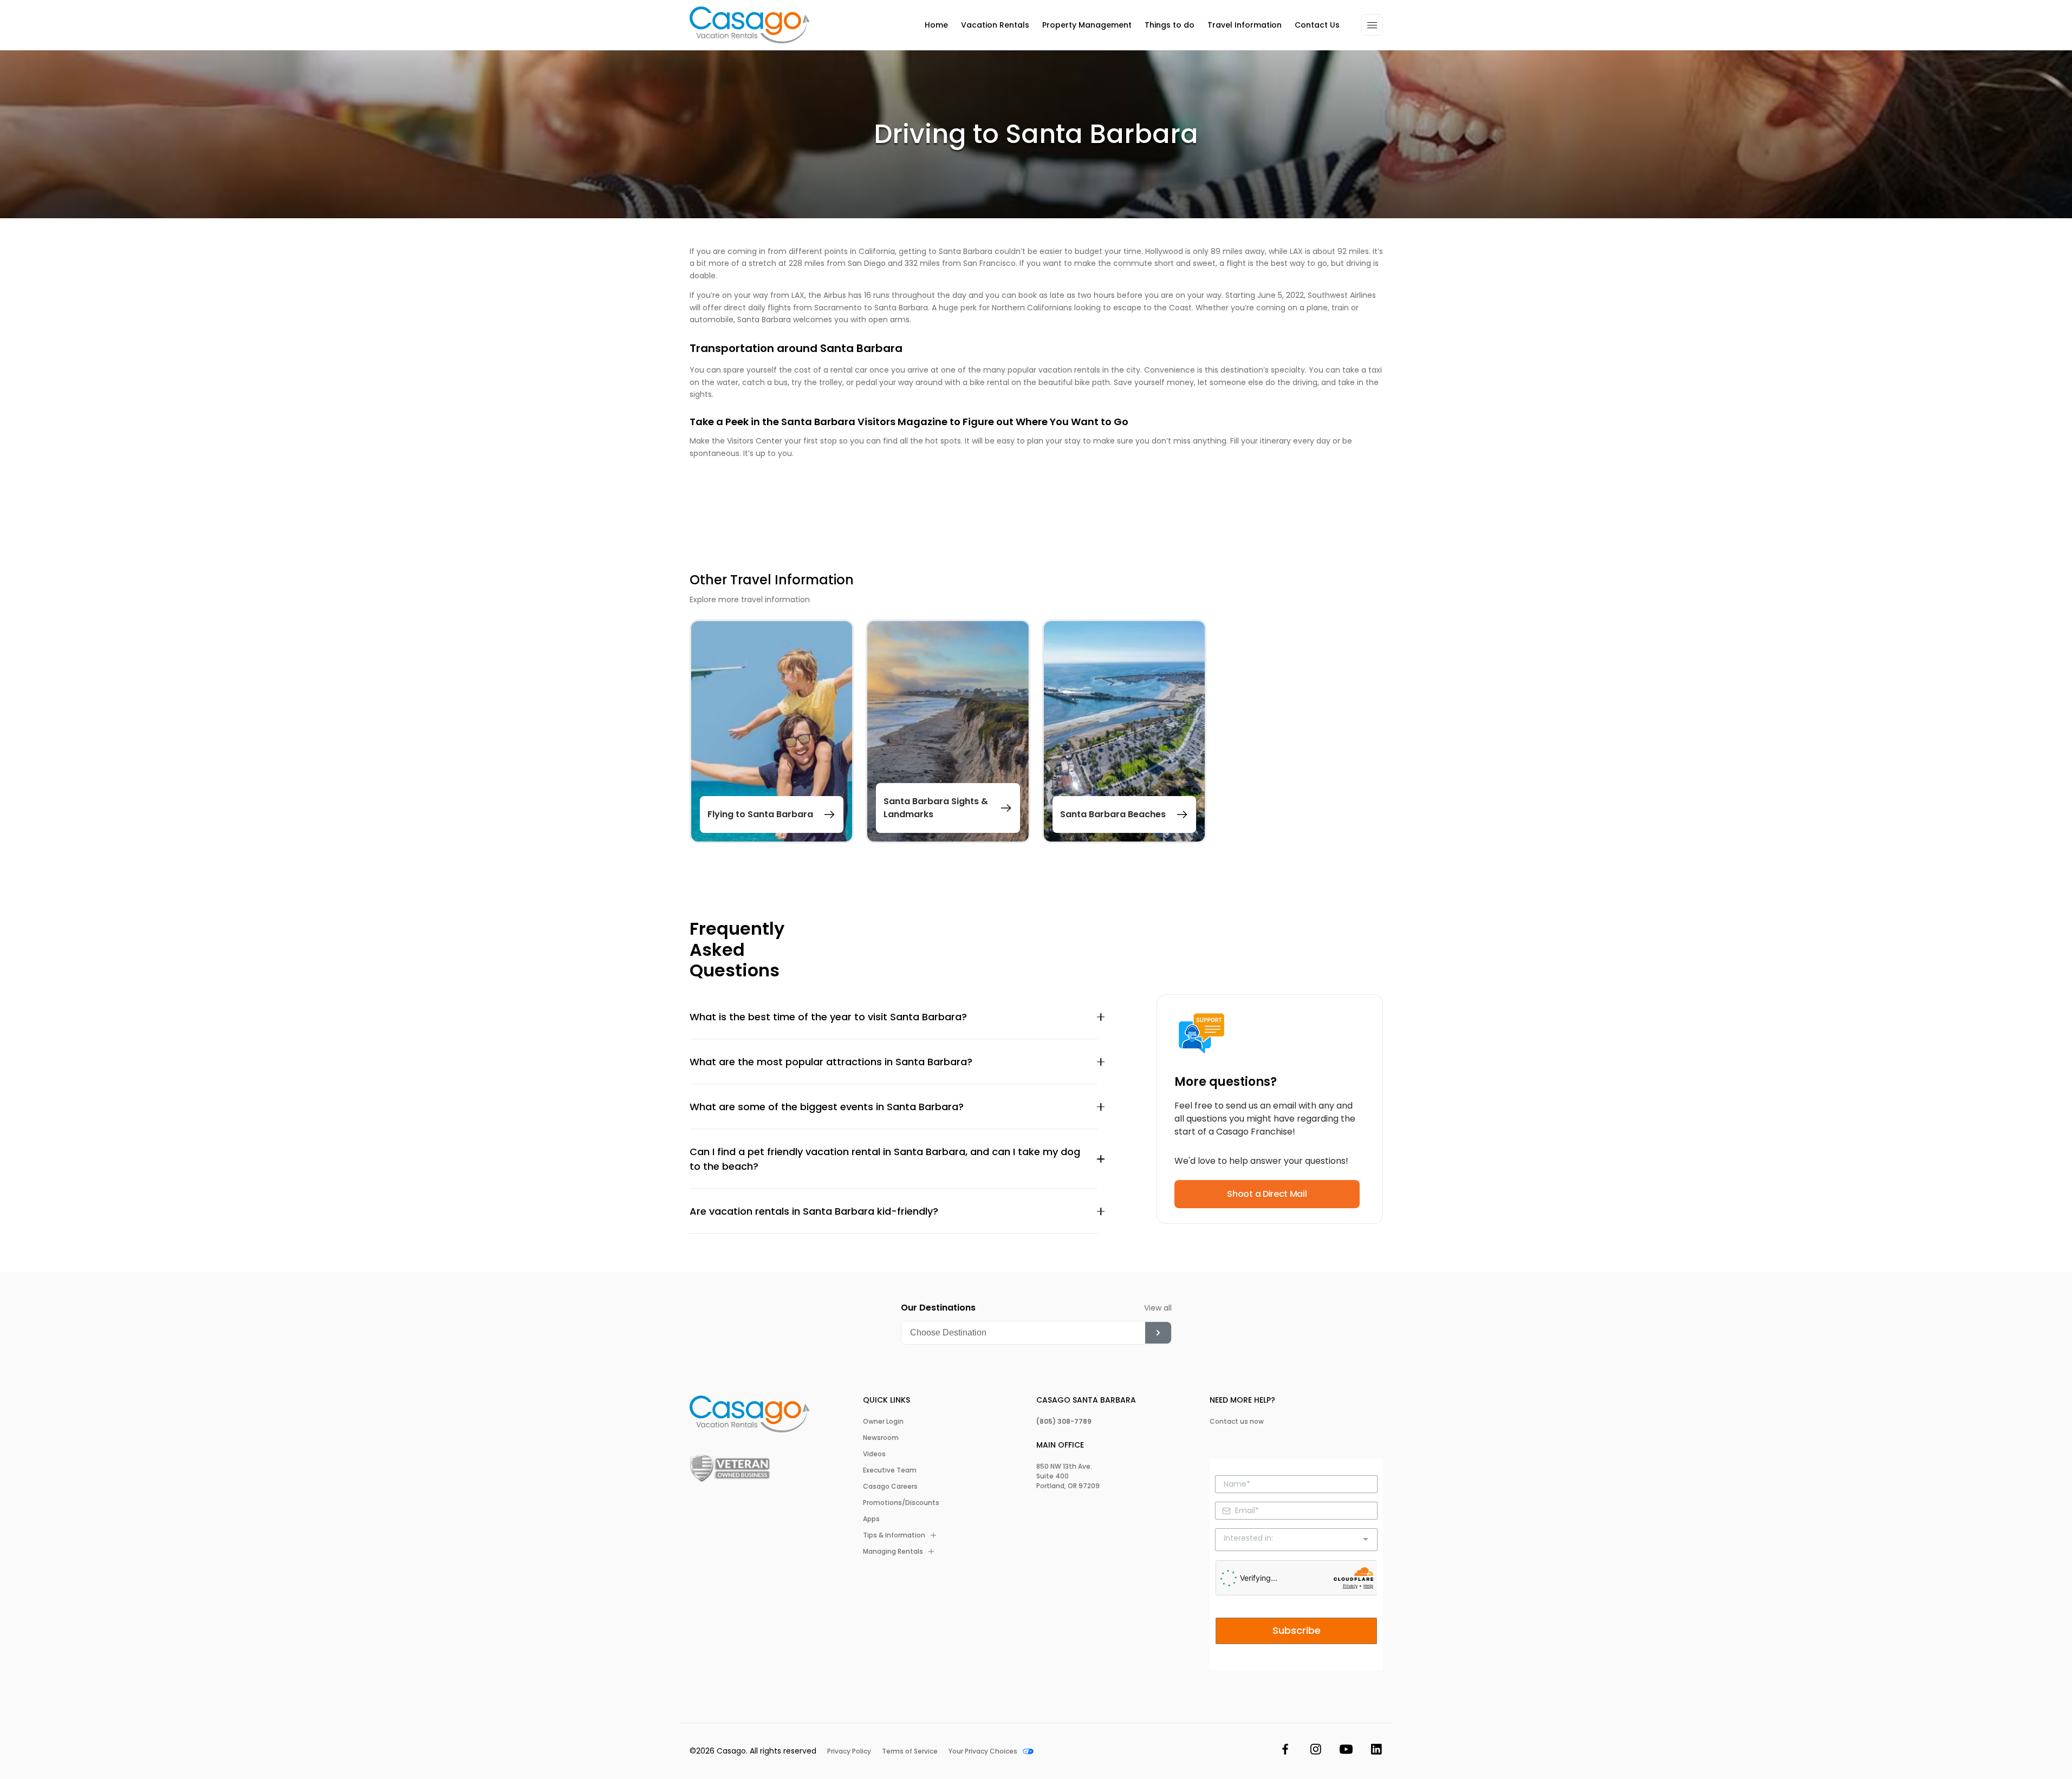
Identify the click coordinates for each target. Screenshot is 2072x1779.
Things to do (1170, 25)
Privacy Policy (849, 1751)
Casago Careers (890, 1487)
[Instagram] (1316, 1751)
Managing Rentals (893, 1552)
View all (1158, 1308)
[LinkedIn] (1376, 1751)
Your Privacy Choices (983, 1751)
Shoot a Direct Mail (1267, 1194)
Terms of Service (910, 1751)
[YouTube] (1346, 1751)
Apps (871, 1519)
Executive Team (890, 1470)
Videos (874, 1454)
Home (936, 25)
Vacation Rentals (995, 25)
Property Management (1087, 25)
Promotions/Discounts (901, 1503)
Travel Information (1245, 25)
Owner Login (883, 1422)
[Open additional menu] (1372, 25)
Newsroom (881, 1438)
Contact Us (1317, 25)
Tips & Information (894, 1535)
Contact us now (1237, 1422)
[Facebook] (1285, 1751)
